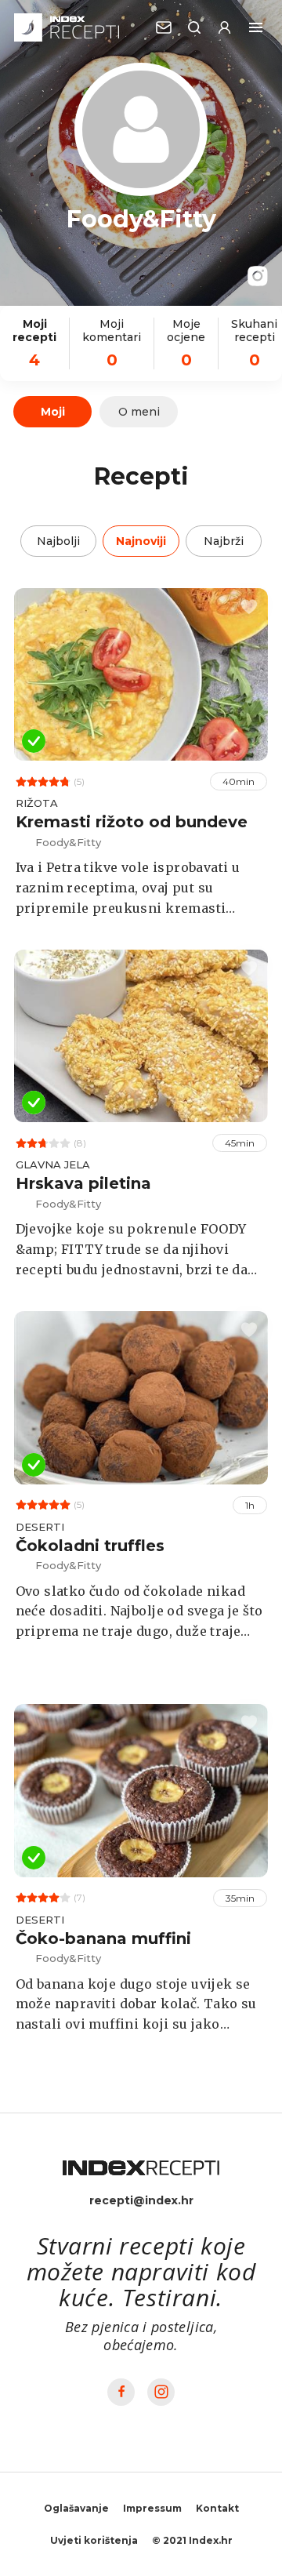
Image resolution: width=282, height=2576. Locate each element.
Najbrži (224, 541)
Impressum (152, 2508)
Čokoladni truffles (90, 1546)
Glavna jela (53, 1164)
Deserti (40, 1527)
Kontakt (217, 2508)
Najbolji (58, 541)
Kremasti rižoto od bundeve (132, 822)
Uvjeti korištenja (94, 2540)
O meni (139, 412)
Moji (53, 412)
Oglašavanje (76, 2508)
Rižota (37, 803)
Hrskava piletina (83, 1183)
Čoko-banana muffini (103, 1938)
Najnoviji (141, 541)
